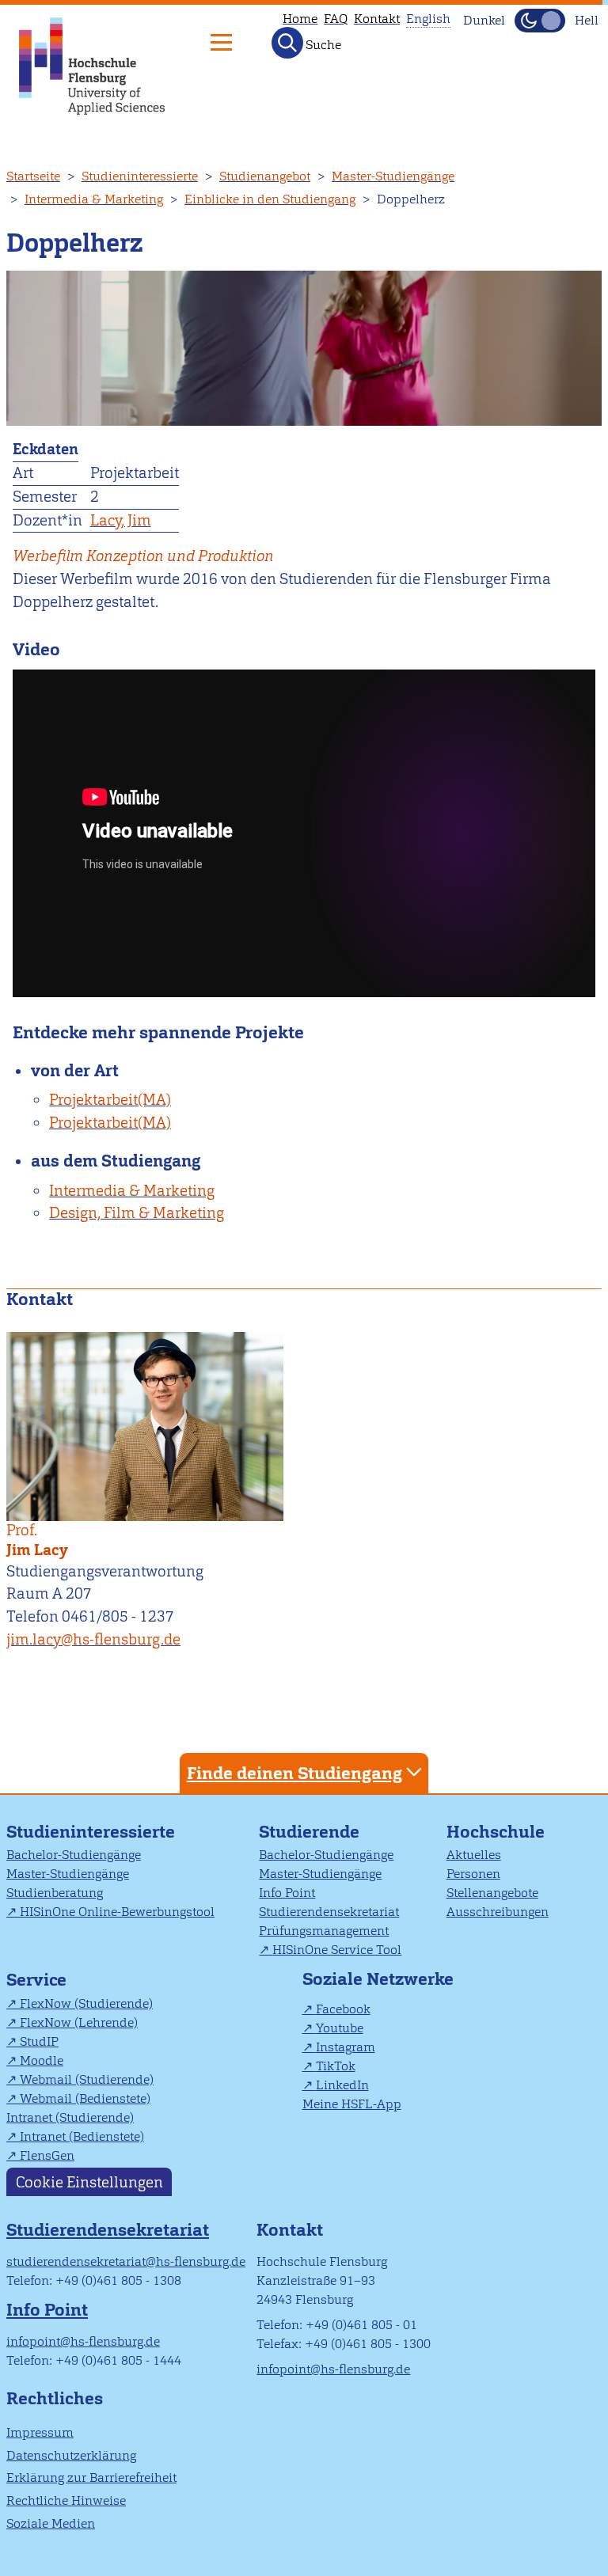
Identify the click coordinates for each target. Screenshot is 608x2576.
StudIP (39, 2041)
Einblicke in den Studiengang (270, 199)
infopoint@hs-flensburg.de (83, 2341)
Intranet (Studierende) (70, 2117)
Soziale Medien (51, 2523)
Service (36, 1980)
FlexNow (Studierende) (86, 2003)
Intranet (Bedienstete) (82, 2136)
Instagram (346, 2047)
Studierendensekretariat (329, 1912)
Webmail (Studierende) (87, 2079)
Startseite (33, 176)
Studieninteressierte (140, 176)
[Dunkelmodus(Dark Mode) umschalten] (540, 21)
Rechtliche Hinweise (66, 2500)
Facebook (343, 2009)
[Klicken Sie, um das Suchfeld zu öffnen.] (287, 43)
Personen (473, 1874)
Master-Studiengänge (393, 176)
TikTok (336, 2066)
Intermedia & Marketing (94, 199)
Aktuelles (474, 1855)
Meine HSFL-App (352, 2104)
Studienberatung (55, 1893)
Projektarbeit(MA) (110, 1100)
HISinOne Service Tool (337, 1950)
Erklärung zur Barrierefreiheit (91, 2477)
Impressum (40, 2432)
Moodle (42, 2060)
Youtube (340, 2028)
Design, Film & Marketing (137, 1213)
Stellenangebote (492, 1893)
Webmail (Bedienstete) (85, 2098)
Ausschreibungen (498, 1912)
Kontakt (377, 19)
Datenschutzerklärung (71, 2455)
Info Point (287, 1893)
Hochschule (496, 1832)
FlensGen (47, 2155)
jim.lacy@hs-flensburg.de (93, 1639)
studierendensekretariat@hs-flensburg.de (126, 2261)
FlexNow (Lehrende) (79, 2022)
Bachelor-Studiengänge (74, 1855)
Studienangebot (265, 176)
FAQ (336, 19)
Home (300, 19)
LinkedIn (342, 2085)
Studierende (309, 1832)
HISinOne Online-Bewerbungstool (117, 1912)
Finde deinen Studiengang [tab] (294, 1773)
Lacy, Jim (121, 520)
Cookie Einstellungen (89, 2182)
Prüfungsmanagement (324, 1931)
